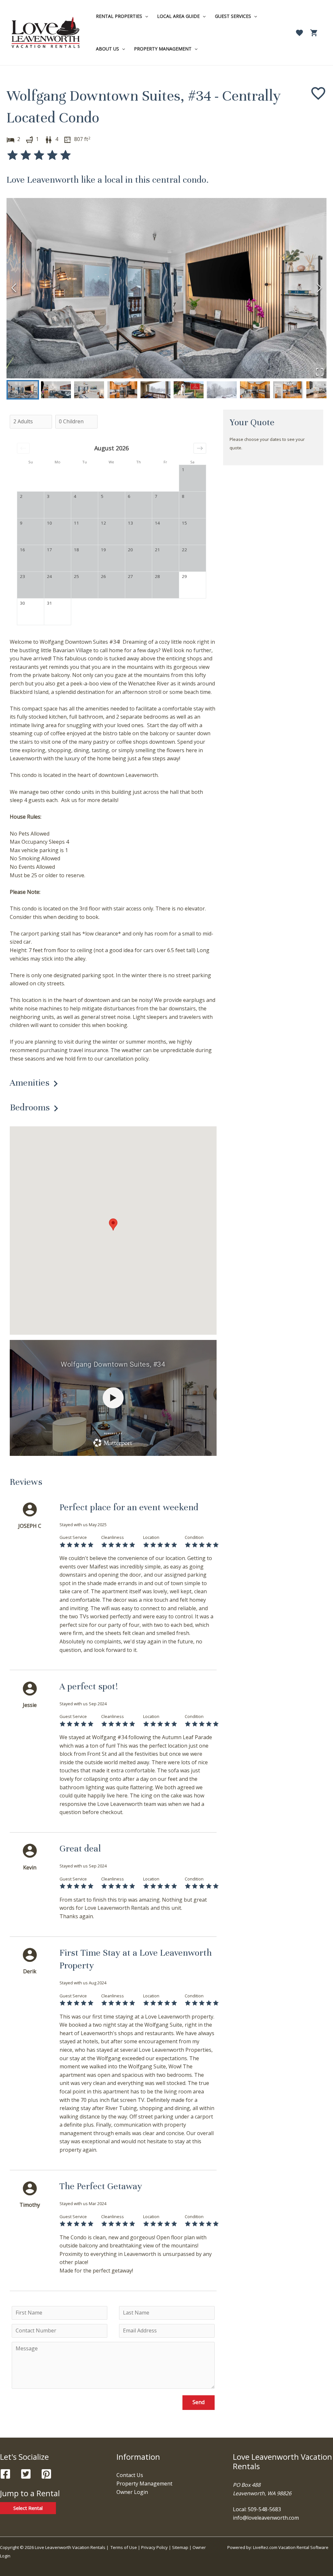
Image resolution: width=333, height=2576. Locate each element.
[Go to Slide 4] (122, 390)
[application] (145, 16)
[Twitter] (26, 2474)
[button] (166, 288)
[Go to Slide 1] (23, 390)
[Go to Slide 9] (288, 390)
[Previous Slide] (14, 288)
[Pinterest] (46, 2474)
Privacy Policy (154, 2547)
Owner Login (132, 2492)
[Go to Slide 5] (155, 390)
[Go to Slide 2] (56, 390)
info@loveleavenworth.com (266, 2518)
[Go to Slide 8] (255, 390)
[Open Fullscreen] (320, 372)
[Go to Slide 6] (189, 390)
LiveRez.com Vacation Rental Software (291, 2547)
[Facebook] (5, 2474)
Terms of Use (124, 2547)
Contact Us (130, 2475)
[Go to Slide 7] (222, 390)
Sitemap (181, 2547)
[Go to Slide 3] (89, 390)
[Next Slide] (319, 288)
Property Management (144, 2484)
